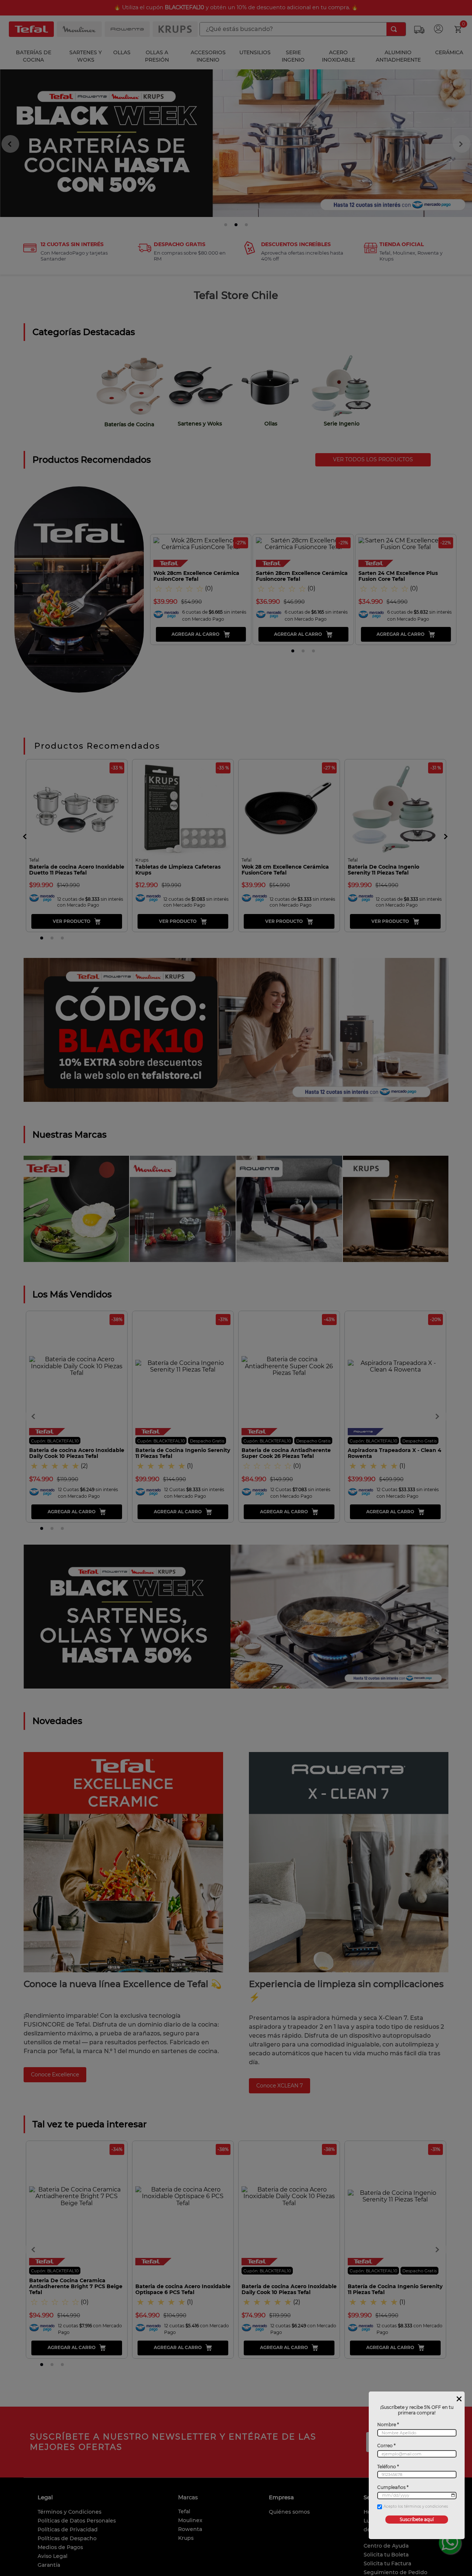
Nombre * (388, 2425)
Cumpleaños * (393, 2487)
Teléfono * (388, 2467)
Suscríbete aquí (417, 2519)
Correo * (386, 2446)
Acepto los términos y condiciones (416, 2507)
